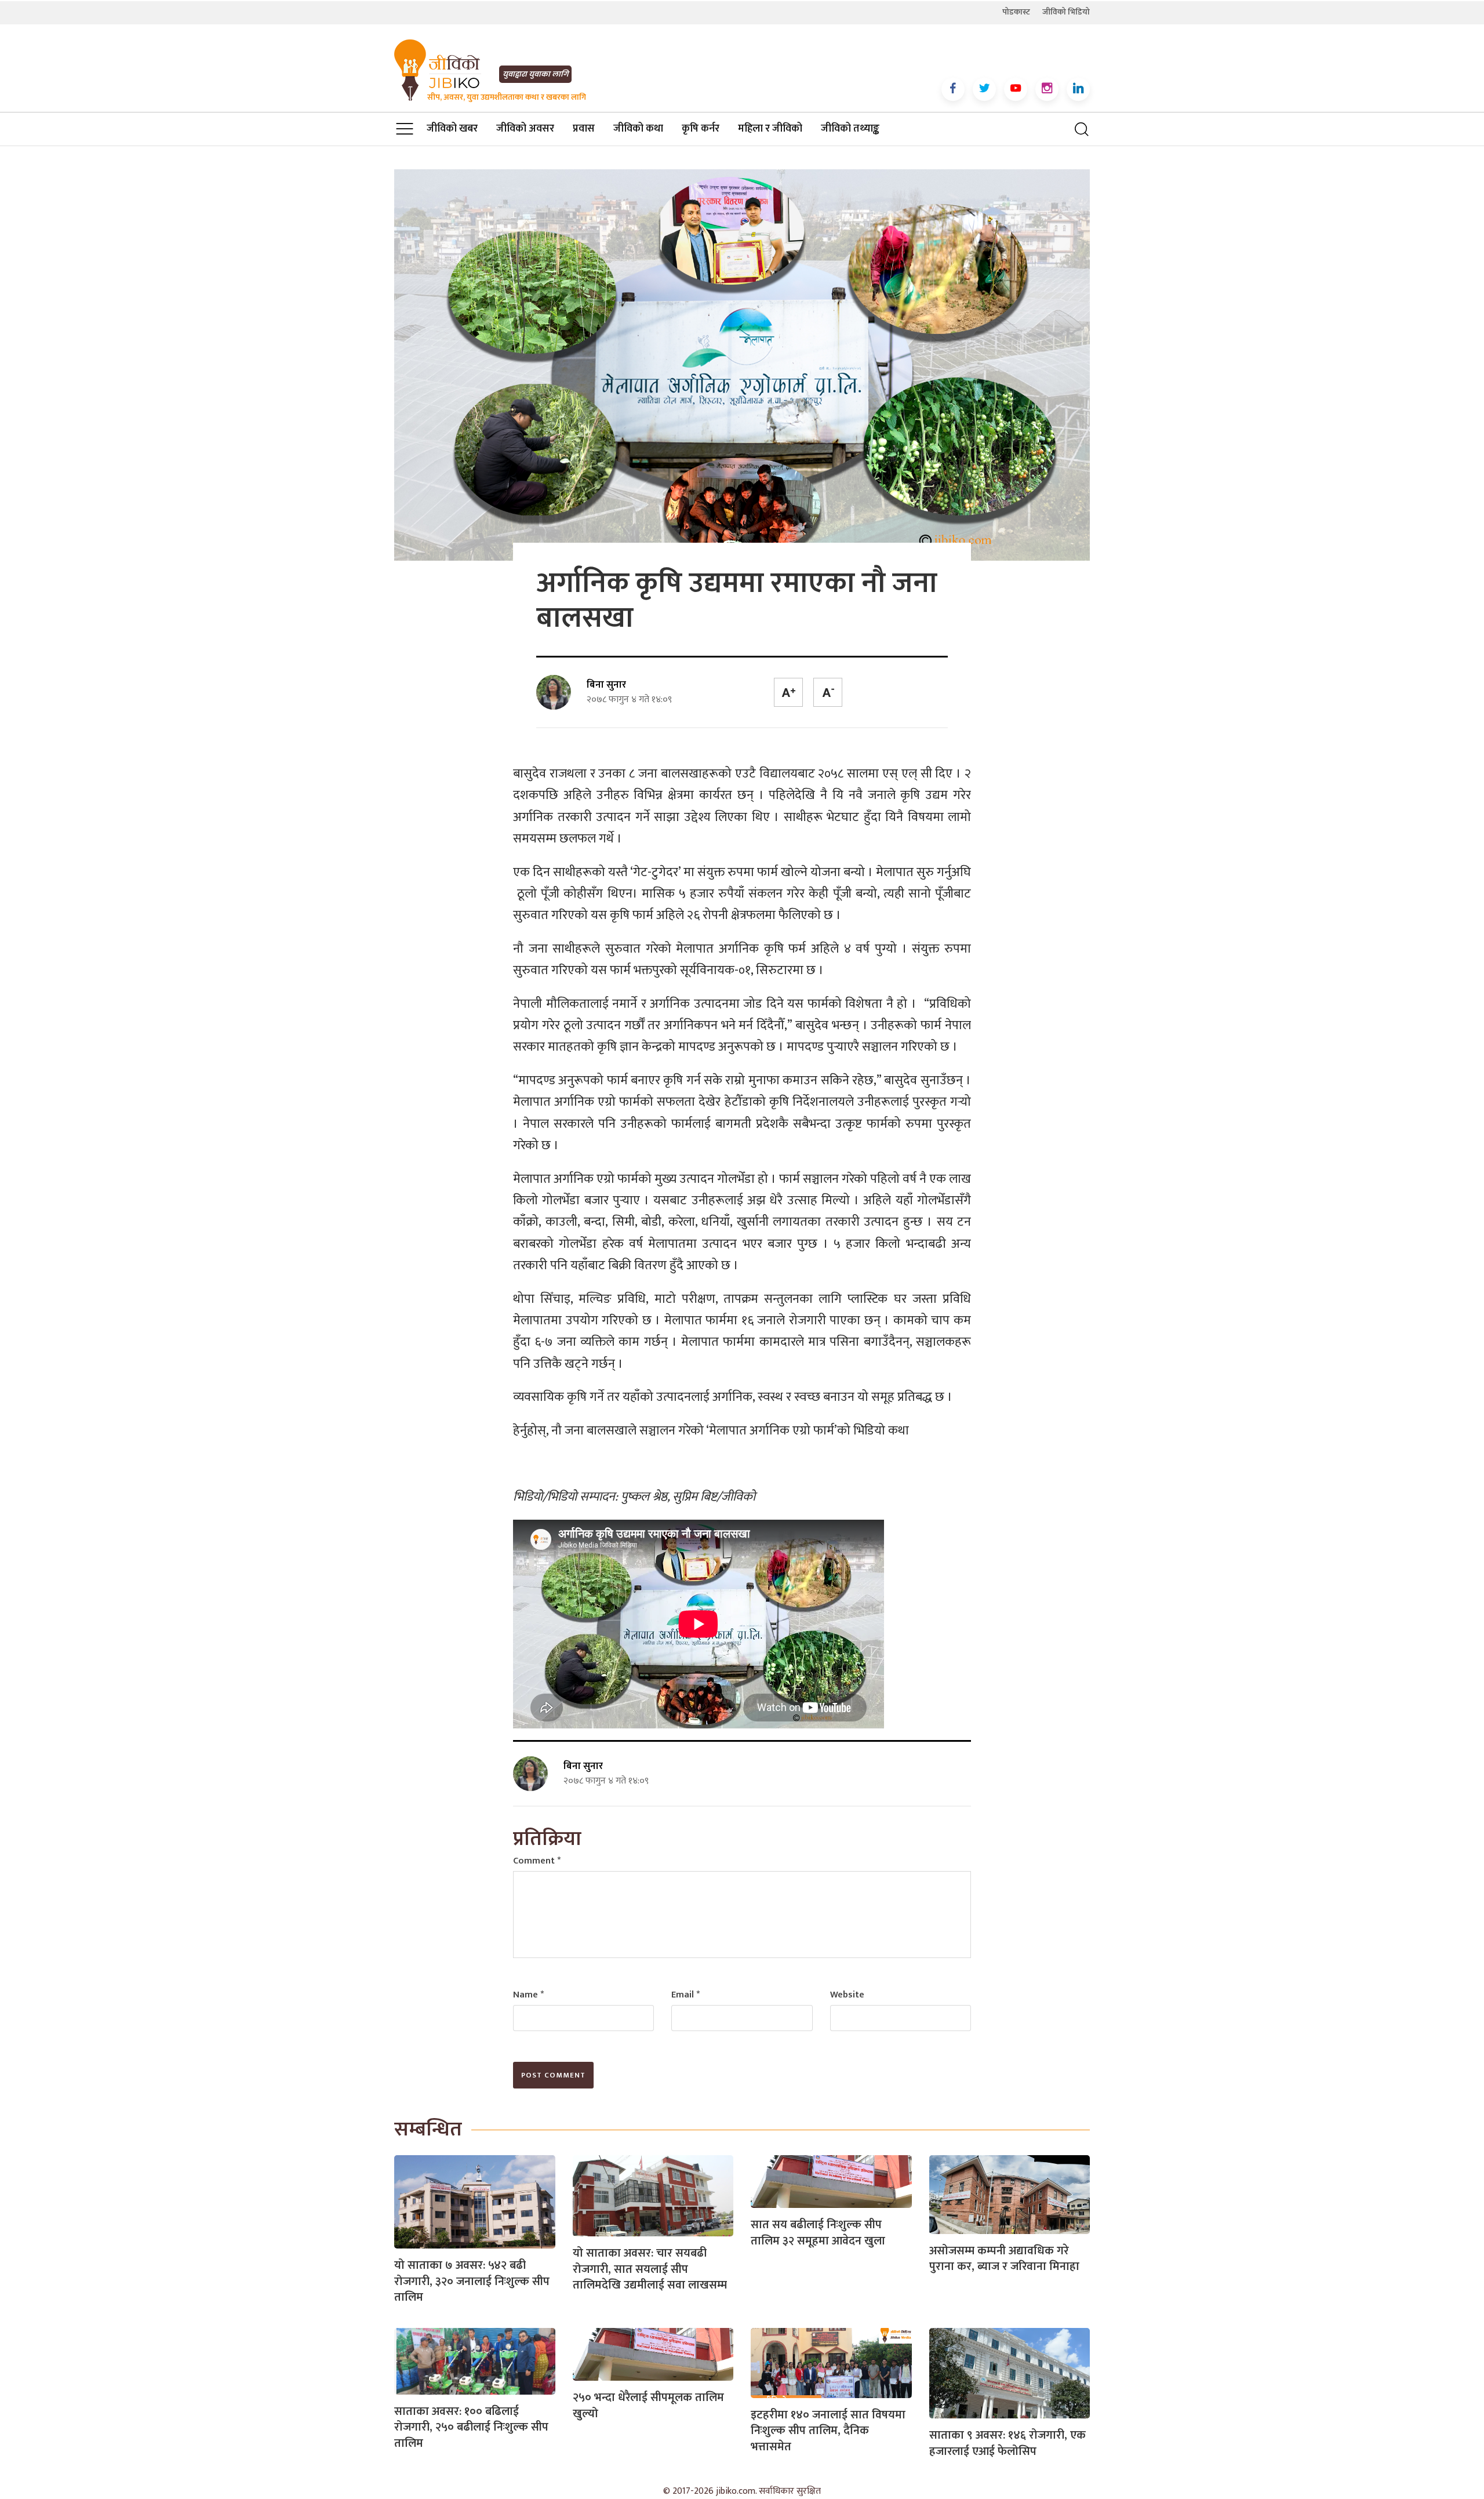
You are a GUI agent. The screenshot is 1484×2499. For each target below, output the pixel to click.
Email (685, 1995)
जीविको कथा (638, 129)
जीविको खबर (452, 129)
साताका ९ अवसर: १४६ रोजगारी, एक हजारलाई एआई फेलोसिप (1007, 2443)
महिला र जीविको (770, 129)
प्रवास (584, 129)
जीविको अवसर (525, 129)
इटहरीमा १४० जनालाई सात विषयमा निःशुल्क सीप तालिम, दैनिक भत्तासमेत (828, 2431)
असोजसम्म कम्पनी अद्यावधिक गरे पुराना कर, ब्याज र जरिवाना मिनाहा (1004, 2259)
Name (528, 1995)
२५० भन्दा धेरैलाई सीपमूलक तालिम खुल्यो (648, 2406)
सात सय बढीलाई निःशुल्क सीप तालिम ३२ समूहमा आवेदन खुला (818, 2233)
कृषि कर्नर (701, 129)
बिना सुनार (606, 685)
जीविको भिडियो (1066, 12)
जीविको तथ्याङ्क (850, 129)
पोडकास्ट (1016, 12)
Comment (537, 1861)
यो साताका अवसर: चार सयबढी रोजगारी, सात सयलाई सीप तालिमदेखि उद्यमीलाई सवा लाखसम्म (650, 2269)
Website (847, 1995)
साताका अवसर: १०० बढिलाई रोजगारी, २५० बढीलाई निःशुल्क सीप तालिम (471, 2427)
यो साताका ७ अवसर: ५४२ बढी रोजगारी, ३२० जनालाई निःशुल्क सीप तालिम (472, 2281)
